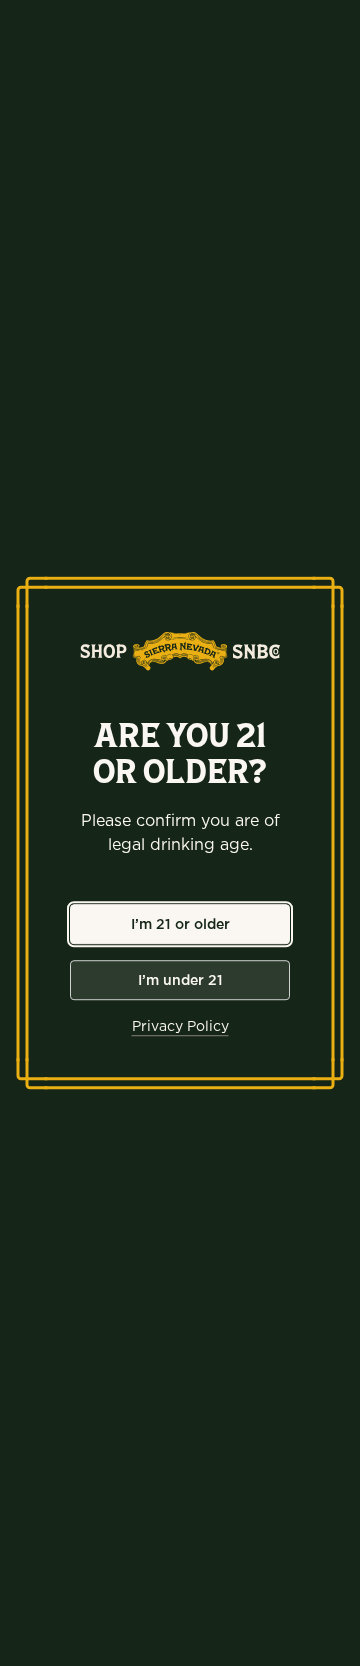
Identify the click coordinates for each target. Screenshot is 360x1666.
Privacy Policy (180, 1026)
